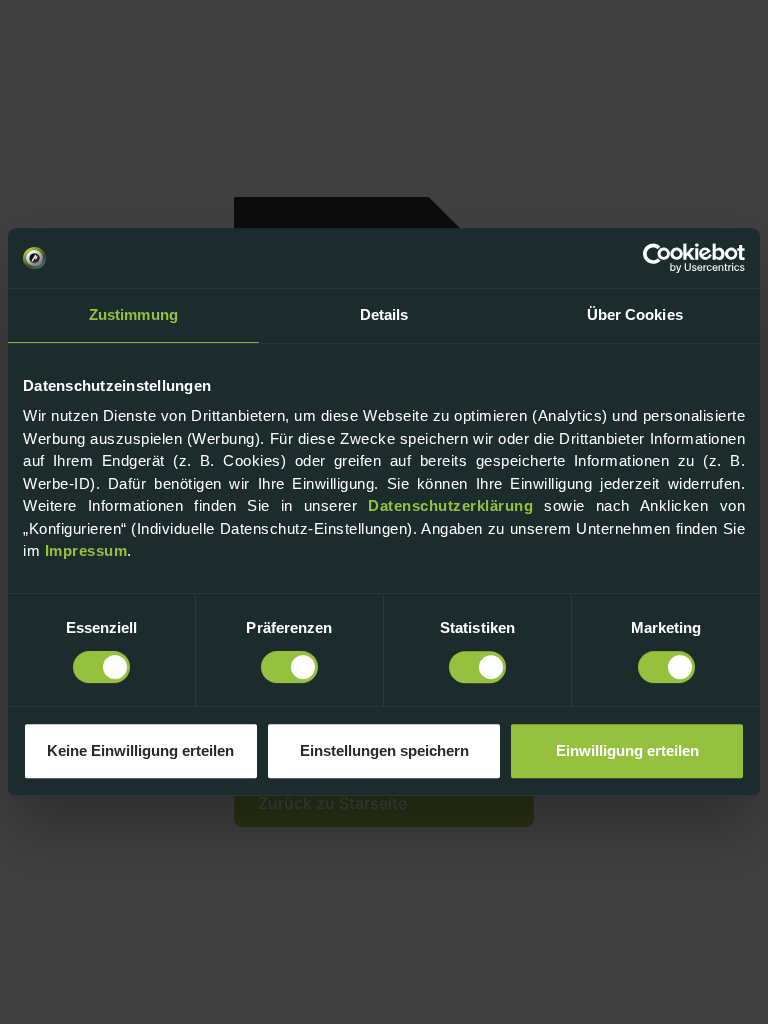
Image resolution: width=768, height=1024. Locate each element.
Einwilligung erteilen (627, 750)
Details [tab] (384, 314)
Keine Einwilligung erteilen (140, 750)
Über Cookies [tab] (635, 314)
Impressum (86, 550)
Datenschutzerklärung (450, 505)
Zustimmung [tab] (133, 314)
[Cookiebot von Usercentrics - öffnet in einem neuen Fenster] (657, 258)
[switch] (289, 667)
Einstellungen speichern (384, 750)
